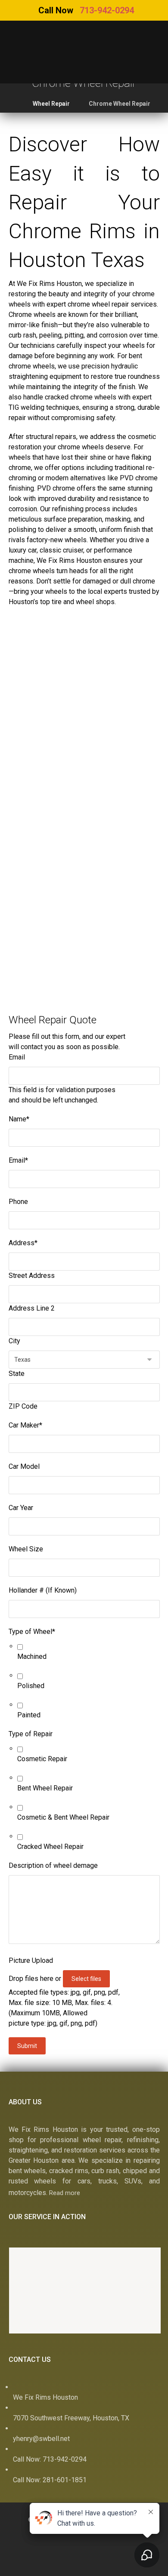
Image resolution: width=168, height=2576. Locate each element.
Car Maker (25, 1425)
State (17, 1374)
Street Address (32, 1276)
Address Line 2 (32, 1308)
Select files (86, 1979)
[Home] (21, 2565)
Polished (31, 1686)
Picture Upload (31, 1960)
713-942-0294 (107, 10)
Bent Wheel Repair (45, 1788)
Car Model (24, 1466)
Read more (65, 2193)
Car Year (21, 1508)
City (14, 1341)
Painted (29, 1715)
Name (19, 1119)
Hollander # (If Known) (43, 1590)
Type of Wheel (32, 1632)
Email (17, 1057)
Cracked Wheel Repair (50, 1847)
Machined (32, 1656)
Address (23, 1243)
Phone (18, 1202)
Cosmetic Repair (42, 1759)
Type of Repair (31, 1734)
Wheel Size (26, 1549)
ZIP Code (23, 1406)
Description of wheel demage (53, 1865)
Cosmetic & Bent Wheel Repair (63, 1817)
